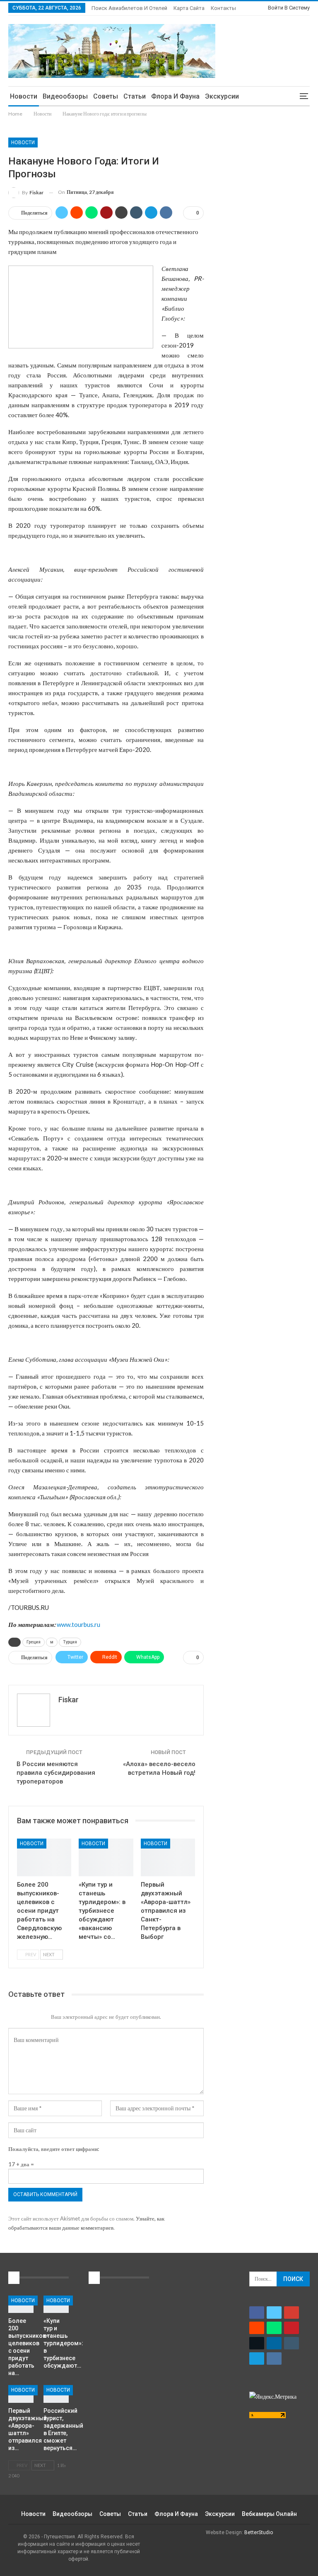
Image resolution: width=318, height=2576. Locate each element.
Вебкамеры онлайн (269, 2514)
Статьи (135, 96)
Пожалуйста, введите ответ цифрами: (54, 2149)
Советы (106, 96)
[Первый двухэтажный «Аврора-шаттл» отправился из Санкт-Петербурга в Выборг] (168, 1858)
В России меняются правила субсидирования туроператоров (56, 1773)
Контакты (223, 8)
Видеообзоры (65, 96)
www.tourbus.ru (78, 1624)
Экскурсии (222, 96)
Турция (70, 1642)
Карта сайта (189, 8)
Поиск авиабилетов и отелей (129, 8)
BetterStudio (259, 2533)
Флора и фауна (175, 96)
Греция (34, 1642)
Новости (24, 96)
